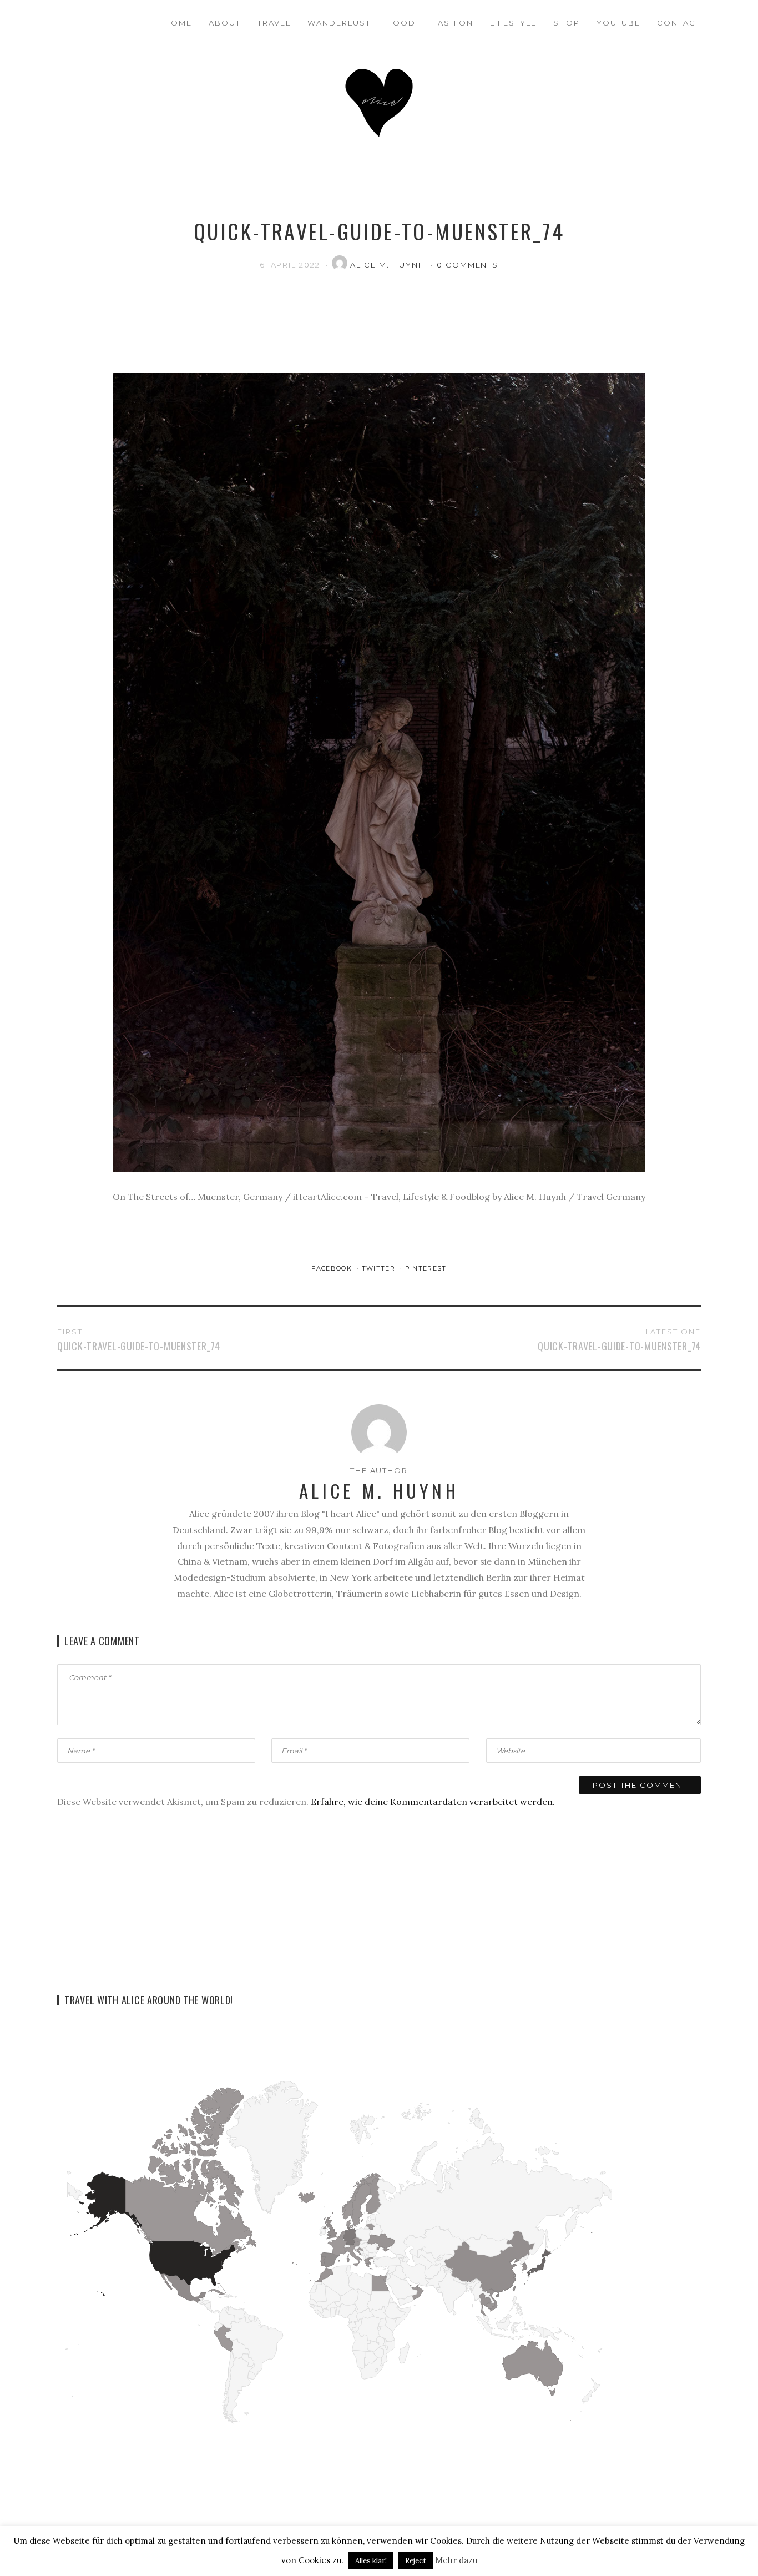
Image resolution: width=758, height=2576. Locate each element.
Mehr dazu (456, 2560)
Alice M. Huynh (389, 265)
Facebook (333, 1268)
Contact (679, 23)
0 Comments (468, 265)
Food (401, 23)
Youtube (619, 23)
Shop (567, 23)
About (225, 23)
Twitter (380, 1268)
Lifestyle (513, 23)
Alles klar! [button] (371, 2561)
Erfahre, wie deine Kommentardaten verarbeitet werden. (433, 1802)
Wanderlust (339, 23)
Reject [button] (416, 2561)
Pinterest (426, 1268)
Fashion (453, 23)
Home (178, 23)
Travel (274, 23)
